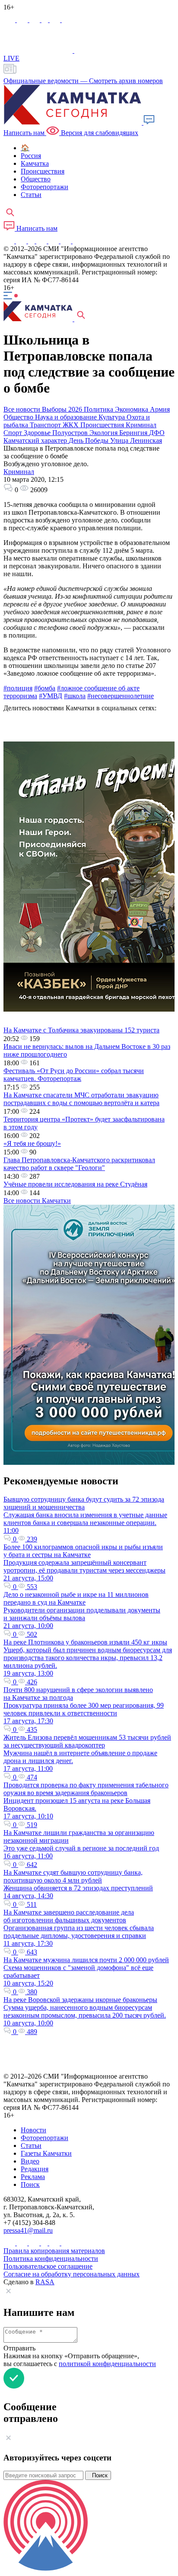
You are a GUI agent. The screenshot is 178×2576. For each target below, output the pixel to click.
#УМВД (51, 696)
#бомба (45, 688)
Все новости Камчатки (37, 1201)
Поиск (98, 2475)
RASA (45, 2282)
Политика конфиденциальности (51, 2258)
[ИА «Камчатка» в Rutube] (56, 20)
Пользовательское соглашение (48, 2266)
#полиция (18, 688)
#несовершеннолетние (121, 696)
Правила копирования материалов (54, 2251)
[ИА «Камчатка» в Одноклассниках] (46, 20)
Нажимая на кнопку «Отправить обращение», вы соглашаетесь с (80, 2360)
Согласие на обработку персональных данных (72, 2274)
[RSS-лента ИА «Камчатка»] (77, 241)
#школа (75, 696)
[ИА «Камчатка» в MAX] (10, 20)
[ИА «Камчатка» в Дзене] (67, 241)
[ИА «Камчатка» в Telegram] (23, 20)
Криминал (19, 472)
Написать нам (36, 228)
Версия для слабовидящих (99, 133)
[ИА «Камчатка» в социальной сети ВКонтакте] (35, 20)
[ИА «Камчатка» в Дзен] (67, 20)
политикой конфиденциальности (107, 2364)
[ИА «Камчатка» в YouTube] (42, 241)
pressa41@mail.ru (28, 2230)
